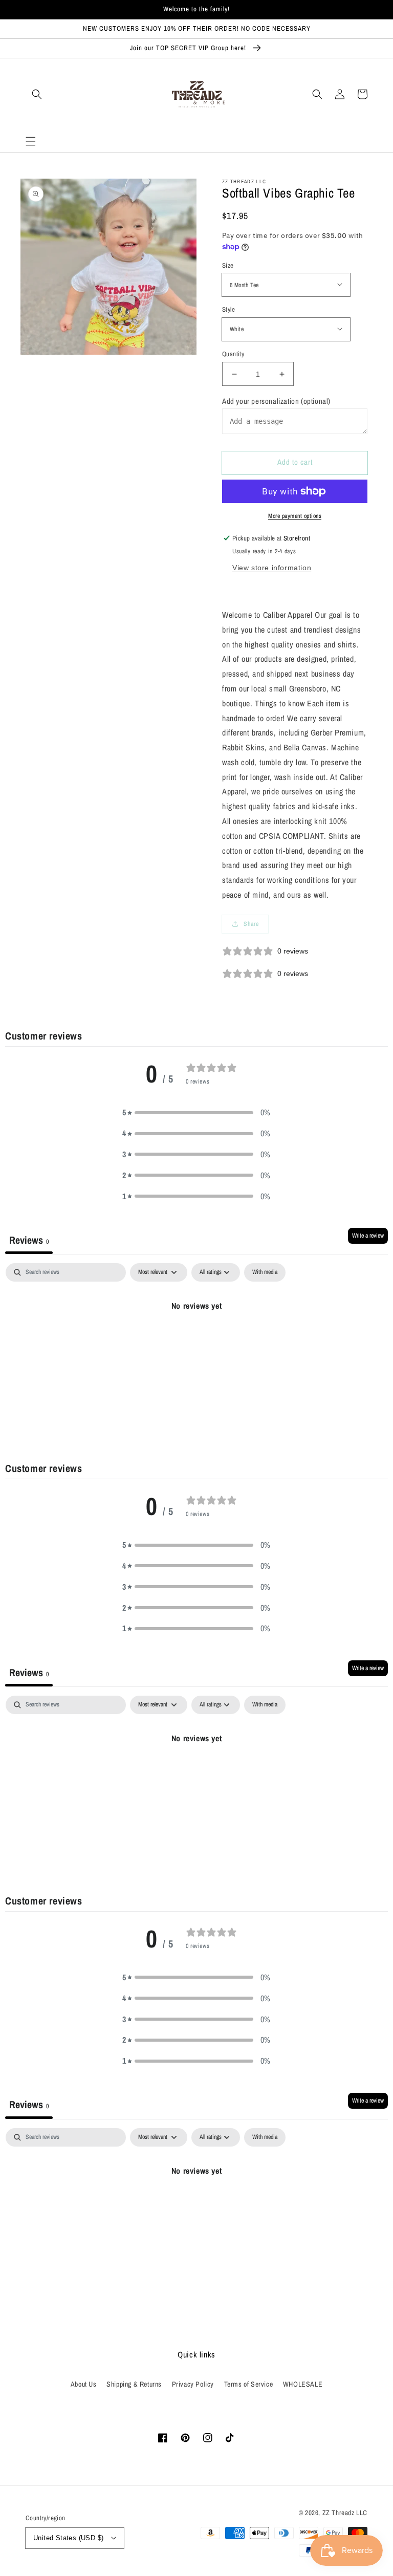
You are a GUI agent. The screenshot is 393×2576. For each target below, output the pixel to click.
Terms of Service (249, 2384)
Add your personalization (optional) (276, 401)
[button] (31, 141)
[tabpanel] (196, 1340)
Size (228, 265)
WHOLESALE (303, 2384)
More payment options (295, 516)
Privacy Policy (193, 2384)
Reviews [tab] (29, 1240)
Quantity (233, 354)
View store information (272, 568)
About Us (84, 2384)
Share (251, 924)
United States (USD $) (68, 2538)
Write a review (368, 1236)
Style (228, 309)
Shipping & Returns (134, 2384)
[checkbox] (265, 1272)
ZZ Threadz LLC (345, 2513)
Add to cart (295, 462)
